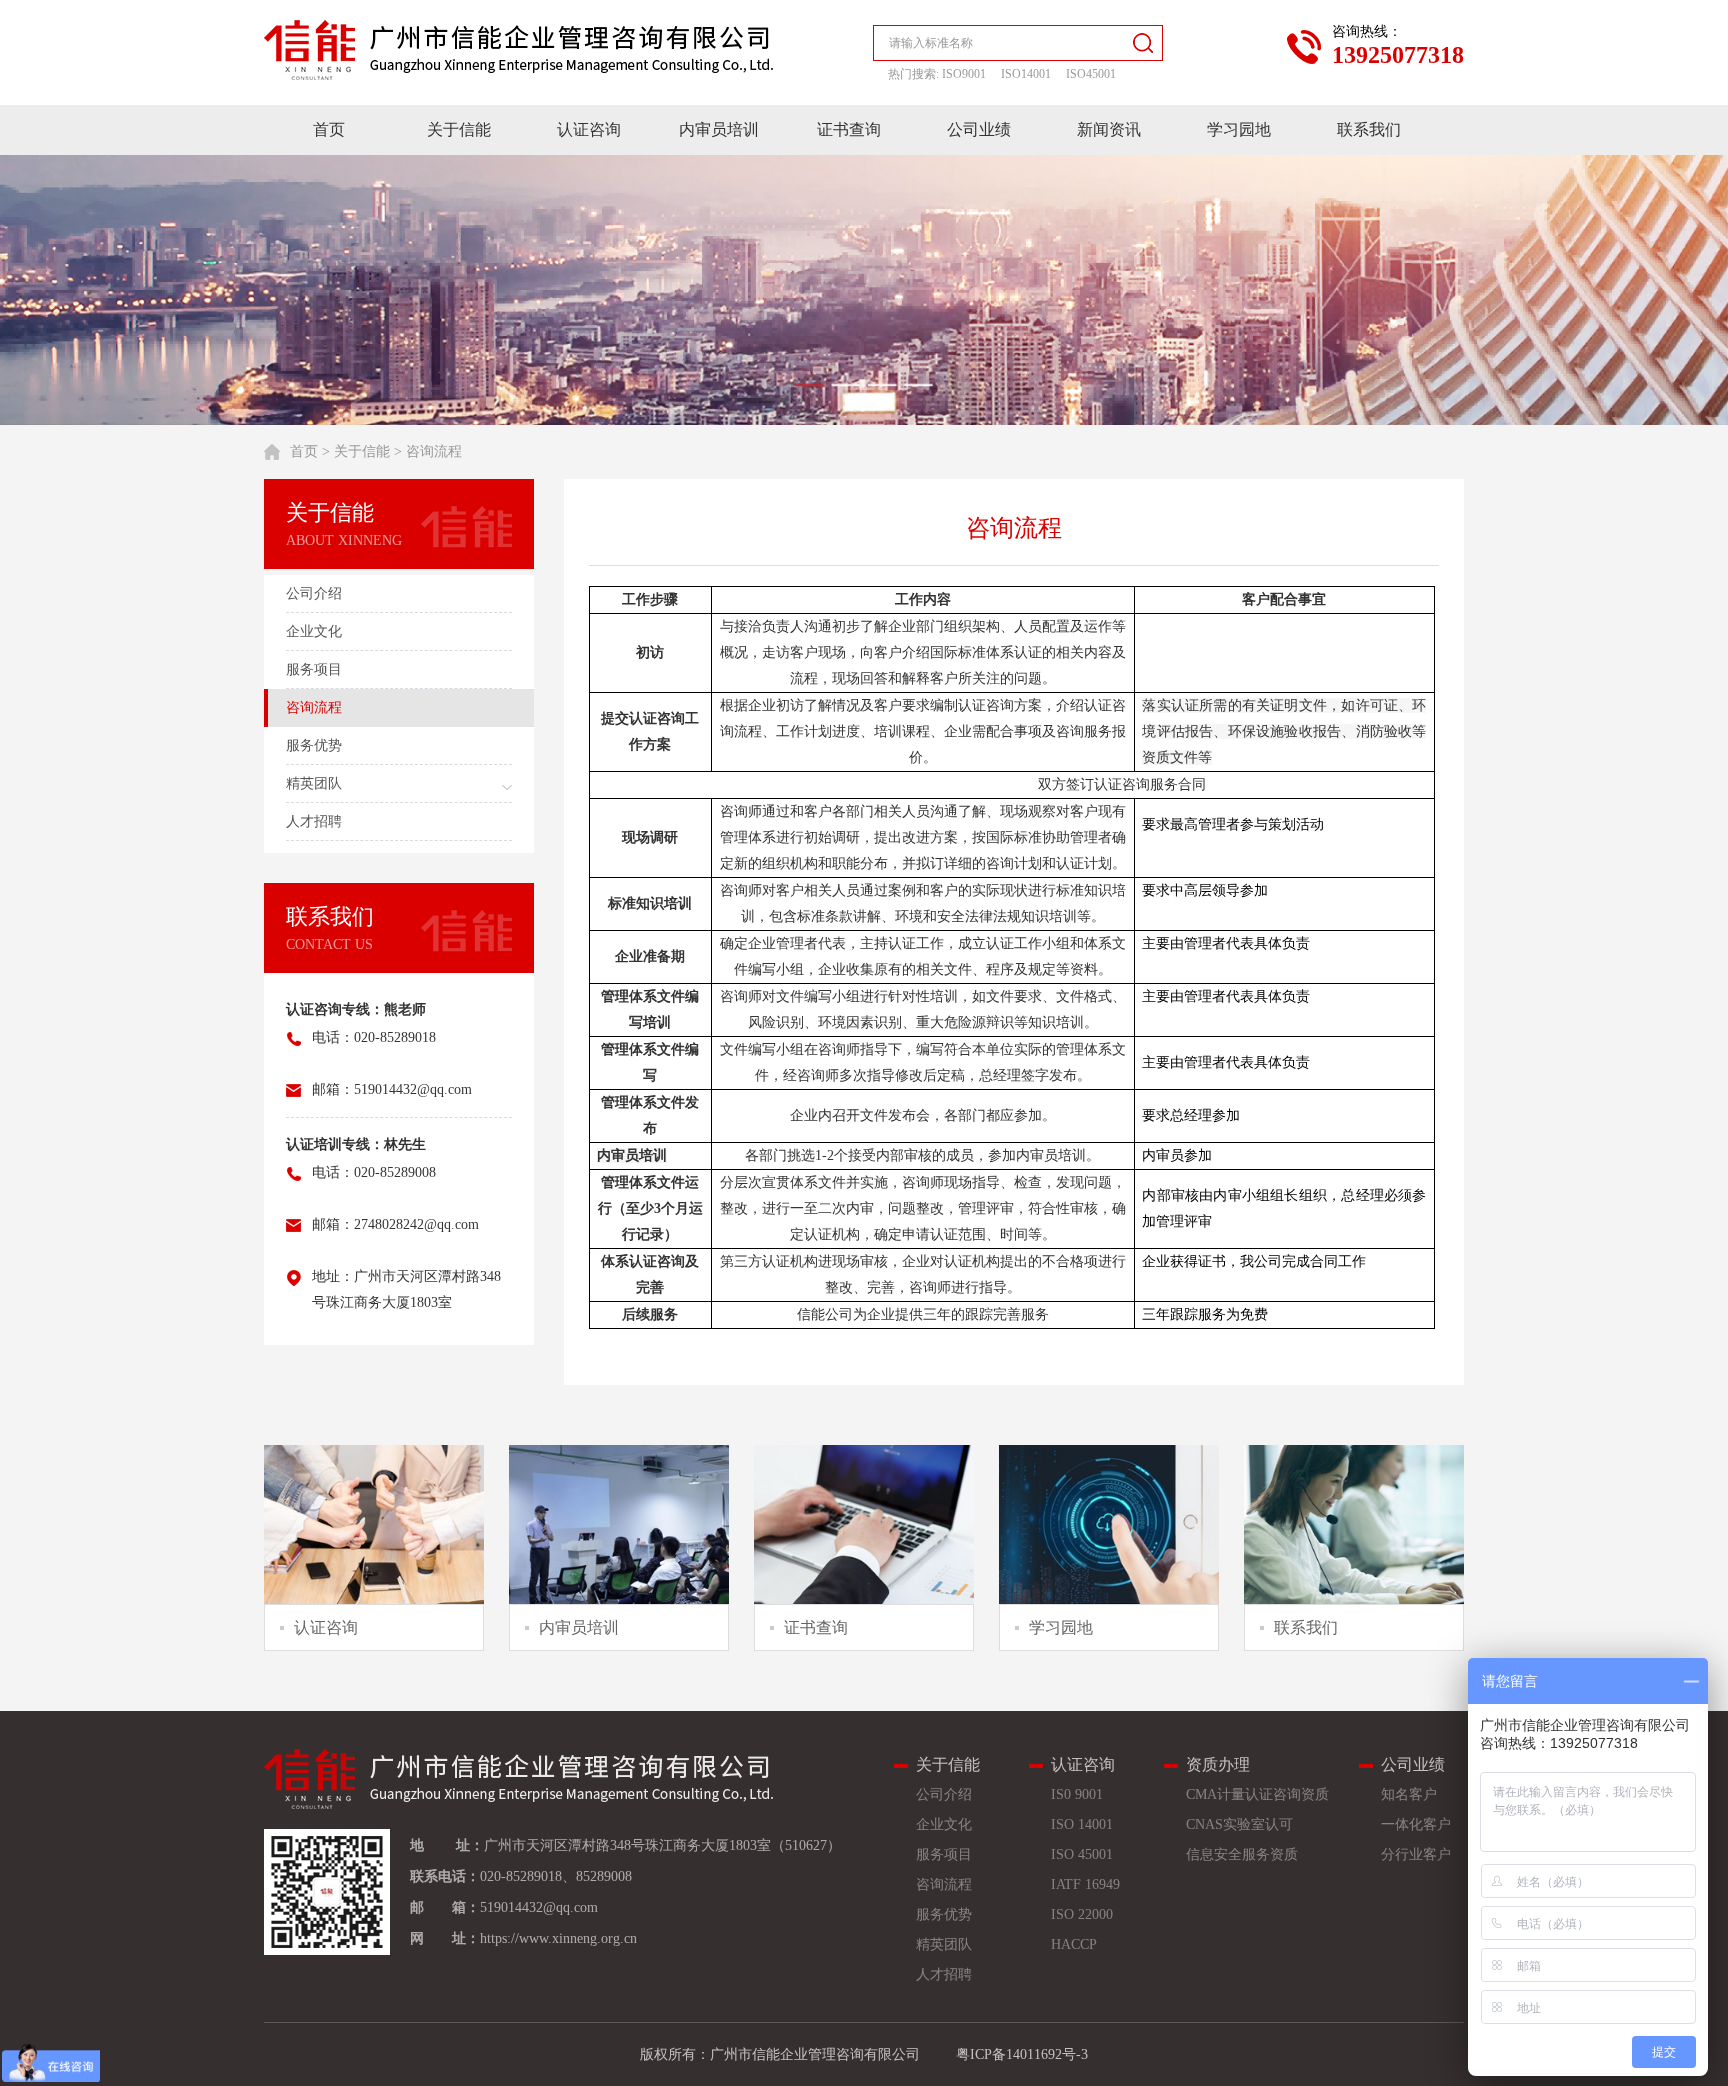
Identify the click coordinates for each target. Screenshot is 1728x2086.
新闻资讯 (1109, 129)
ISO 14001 (1082, 1824)
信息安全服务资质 (1242, 1854)
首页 (329, 129)
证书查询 (849, 129)
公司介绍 (944, 1794)
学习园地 (1239, 129)
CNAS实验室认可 (1239, 1824)
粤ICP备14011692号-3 (1022, 2054)
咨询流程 (434, 451)
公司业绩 (979, 129)
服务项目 (944, 1854)
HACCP (1074, 1944)
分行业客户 (1416, 1854)
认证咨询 (589, 129)
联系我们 (1369, 129)
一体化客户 (1416, 1824)
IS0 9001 (1077, 1794)
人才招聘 (944, 1974)
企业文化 (944, 1824)
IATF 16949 (1085, 1884)
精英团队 (944, 1944)
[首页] (518, 50)
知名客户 (1409, 1794)
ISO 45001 (1082, 1854)
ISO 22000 (1082, 1914)
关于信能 (459, 129)
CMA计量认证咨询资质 (1257, 1794)
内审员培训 (719, 129)
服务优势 (944, 1914)
